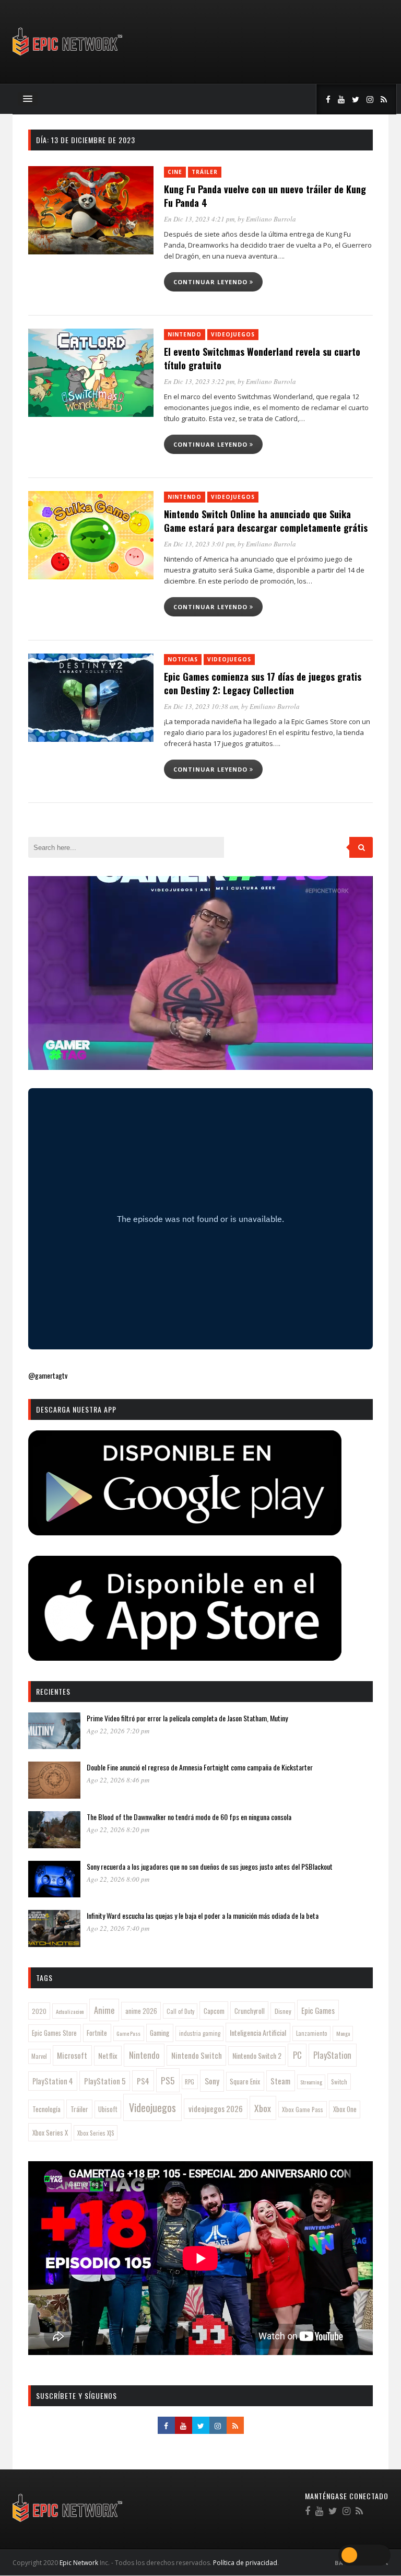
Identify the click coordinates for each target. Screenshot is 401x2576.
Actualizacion (70, 2011)
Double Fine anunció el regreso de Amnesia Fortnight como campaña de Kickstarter (200, 1767)
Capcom (214, 2011)
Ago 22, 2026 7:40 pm (118, 1928)
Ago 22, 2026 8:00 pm (118, 1879)
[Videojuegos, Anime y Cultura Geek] (68, 57)
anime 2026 (141, 2011)
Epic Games (318, 2010)
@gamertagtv (48, 1375)
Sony (212, 2081)
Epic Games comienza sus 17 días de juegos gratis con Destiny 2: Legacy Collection (263, 683)
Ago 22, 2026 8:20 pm (118, 1829)
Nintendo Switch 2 (257, 2055)
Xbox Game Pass (303, 2109)
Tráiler (205, 172)
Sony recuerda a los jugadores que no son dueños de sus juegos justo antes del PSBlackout (210, 1866)
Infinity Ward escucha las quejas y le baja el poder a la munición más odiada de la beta (203, 1915)
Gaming (160, 2033)
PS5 (168, 2080)
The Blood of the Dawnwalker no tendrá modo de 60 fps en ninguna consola (189, 1817)
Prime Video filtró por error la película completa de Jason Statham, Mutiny (187, 1718)
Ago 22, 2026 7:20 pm (118, 1731)
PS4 (143, 2081)
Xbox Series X (50, 2132)
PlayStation (332, 2055)
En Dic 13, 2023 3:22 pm (199, 381)
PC (297, 2055)
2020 (39, 2011)
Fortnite (97, 2033)
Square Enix (245, 2081)
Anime (104, 2010)
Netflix (108, 2055)
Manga (343, 2033)
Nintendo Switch (197, 2055)
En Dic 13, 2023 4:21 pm (199, 219)
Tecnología (46, 2109)
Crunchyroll (250, 2011)
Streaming (311, 2082)
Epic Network (79, 2563)
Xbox (263, 2108)
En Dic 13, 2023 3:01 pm (199, 544)
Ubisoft (108, 2109)
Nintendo (185, 334)
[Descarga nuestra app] (185, 1532)
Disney (283, 2011)
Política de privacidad (245, 2563)
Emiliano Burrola (271, 219)
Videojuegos (233, 334)
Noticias (183, 659)
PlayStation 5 (105, 2081)
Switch (339, 2082)
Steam (280, 2081)
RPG (190, 2082)
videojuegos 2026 (216, 2108)
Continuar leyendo (211, 282)
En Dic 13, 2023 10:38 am (201, 706)
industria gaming (200, 2033)
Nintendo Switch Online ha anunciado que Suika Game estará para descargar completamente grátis (266, 521)
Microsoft (72, 2055)
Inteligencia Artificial (258, 2032)
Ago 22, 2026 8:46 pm (118, 1780)
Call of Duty (180, 2011)
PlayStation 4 (53, 2081)
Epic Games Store (54, 2033)
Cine (175, 172)
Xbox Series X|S (96, 2133)
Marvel (39, 2056)
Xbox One (345, 2109)
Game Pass (128, 2033)
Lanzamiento (312, 2033)
